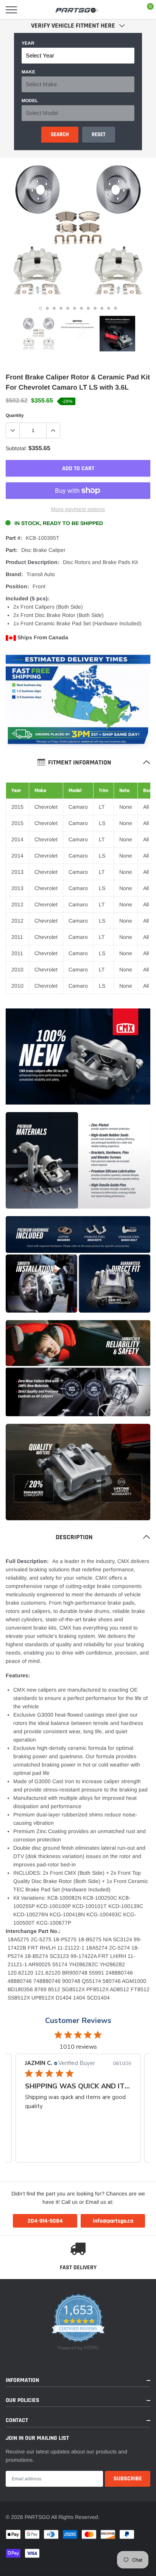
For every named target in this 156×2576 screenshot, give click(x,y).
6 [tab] (75, 308)
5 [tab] (68, 308)
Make (28, 72)
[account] (128, 10)
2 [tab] (47, 308)
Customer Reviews (78, 2021)
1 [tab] (41, 308)
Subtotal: (16, 448)
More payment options (78, 509)
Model (30, 101)
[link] (39, 334)
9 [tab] (95, 308)
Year (28, 43)
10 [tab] (102, 308)
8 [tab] (88, 308)
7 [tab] (81, 308)
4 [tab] (61, 308)
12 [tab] (115, 308)
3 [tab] (54, 308)
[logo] (78, 10)
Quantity (15, 415)
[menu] (11, 10)
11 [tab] (109, 308)
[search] (31, 10)
